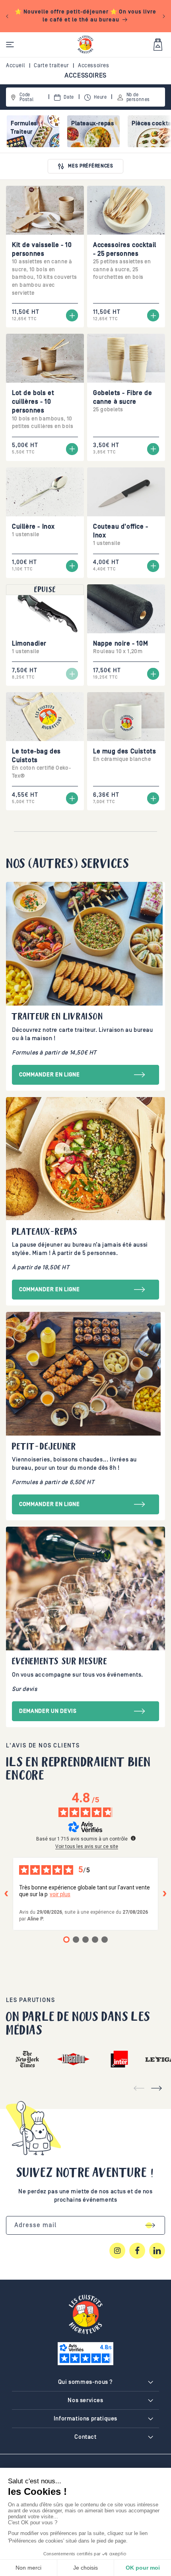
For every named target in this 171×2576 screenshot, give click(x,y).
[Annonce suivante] (164, 16)
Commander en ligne (50, 1075)
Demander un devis (48, 1711)
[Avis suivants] (165, 1894)
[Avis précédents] (6, 1894)
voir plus (60, 1894)
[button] (10, 45)
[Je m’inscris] (150, 2225)
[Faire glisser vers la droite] (156, 2088)
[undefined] (133, 1838)
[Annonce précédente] (7, 16)
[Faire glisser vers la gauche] (139, 2088)
